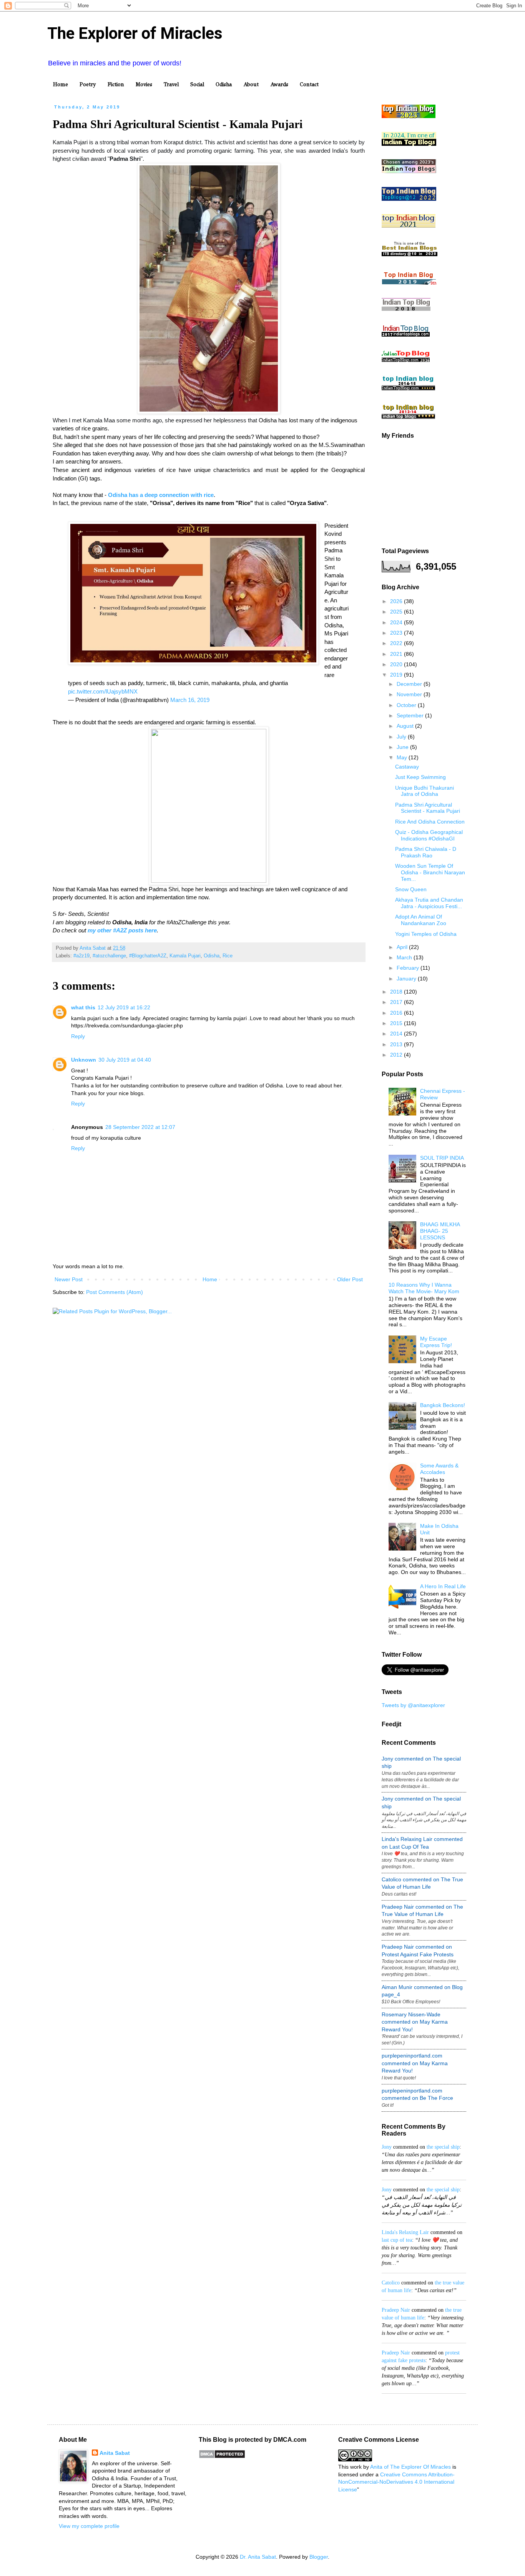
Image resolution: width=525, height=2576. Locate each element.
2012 (397, 1055)
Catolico (391, 2283)
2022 (397, 643)
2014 (397, 1034)
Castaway (407, 767)
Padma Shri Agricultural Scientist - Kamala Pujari (428, 808)
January (407, 979)
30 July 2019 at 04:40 (125, 1060)
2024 (397, 622)
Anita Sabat (115, 2453)
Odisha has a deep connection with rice (161, 495)
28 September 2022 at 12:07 (140, 1127)
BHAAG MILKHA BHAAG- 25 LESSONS (440, 1231)
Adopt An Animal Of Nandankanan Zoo (421, 920)
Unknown (84, 1060)
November (410, 694)
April (403, 947)
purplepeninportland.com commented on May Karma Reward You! (415, 2063)
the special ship (443, 2147)
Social (197, 84)
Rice (228, 956)
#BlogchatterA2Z (148, 956)
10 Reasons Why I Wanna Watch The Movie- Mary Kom (424, 1288)
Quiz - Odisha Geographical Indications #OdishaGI (429, 835)
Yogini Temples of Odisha (426, 934)
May (403, 757)
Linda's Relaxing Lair (405, 2232)
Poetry (88, 84)
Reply (78, 1036)
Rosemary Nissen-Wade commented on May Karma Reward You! (415, 2022)
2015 (397, 1023)
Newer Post (69, 1279)
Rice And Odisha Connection (430, 822)
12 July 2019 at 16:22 (124, 1007)
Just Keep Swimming (420, 777)
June (403, 747)
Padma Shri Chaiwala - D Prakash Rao (426, 852)
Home (61, 84)
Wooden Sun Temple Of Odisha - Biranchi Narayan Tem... (430, 872)
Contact (309, 84)
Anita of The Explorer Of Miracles (410, 2467)
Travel (171, 84)
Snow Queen (411, 889)
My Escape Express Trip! (436, 1342)
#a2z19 (81, 956)
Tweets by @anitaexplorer (413, 1705)
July (402, 737)
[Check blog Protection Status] (222, 2457)
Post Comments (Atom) (115, 1292)
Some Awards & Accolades (439, 1469)
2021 (397, 654)
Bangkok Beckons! (443, 1405)
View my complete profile (89, 2526)
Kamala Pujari (185, 956)
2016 (397, 1013)
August (406, 726)
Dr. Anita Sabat (258, 2557)
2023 (397, 633)
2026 (397, 601)
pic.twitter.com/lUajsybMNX (103, 691)
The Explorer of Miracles (135, 33)
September (411, 715)
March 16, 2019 (190, 700)
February (409, 968)
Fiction (116, 84)
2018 (397, 992)
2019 (397, 675)
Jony (387, 2147)
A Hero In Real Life (443, 1586)
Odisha (224, 84)
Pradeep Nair (396, 2310)
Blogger (319, 2557)
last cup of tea (397, 2240)
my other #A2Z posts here (122, 930)
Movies (144, 84)
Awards (279, 84)
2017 (397, 1002)
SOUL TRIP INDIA (442, 1158)
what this (83, 1007)
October (407, 705)
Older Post (350, 1279)
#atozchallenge (109, 956)
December (410, 684)
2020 (397, 664)
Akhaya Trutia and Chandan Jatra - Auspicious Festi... (429, 903)
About (251, 84)
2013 (397, 1044)
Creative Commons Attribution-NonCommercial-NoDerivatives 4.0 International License (396, 2482)
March (405, 957)
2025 (397, 612)
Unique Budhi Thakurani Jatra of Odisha (424, 791)
